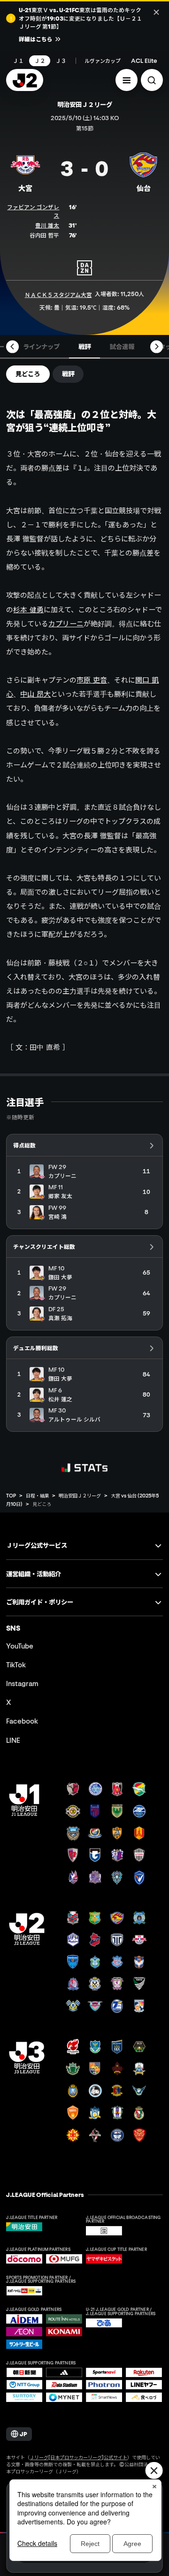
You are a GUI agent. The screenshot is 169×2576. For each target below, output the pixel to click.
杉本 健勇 (28, 609)
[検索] (152, 80)
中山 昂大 (35, 694)
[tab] (41, 347)
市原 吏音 (92, 680)
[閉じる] (157, 12)
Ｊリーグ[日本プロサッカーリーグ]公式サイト (78, 2457)
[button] (127, 80)
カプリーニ (66, 623)
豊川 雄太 (47, 225)
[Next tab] (157, 347)
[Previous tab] (12, 347)
